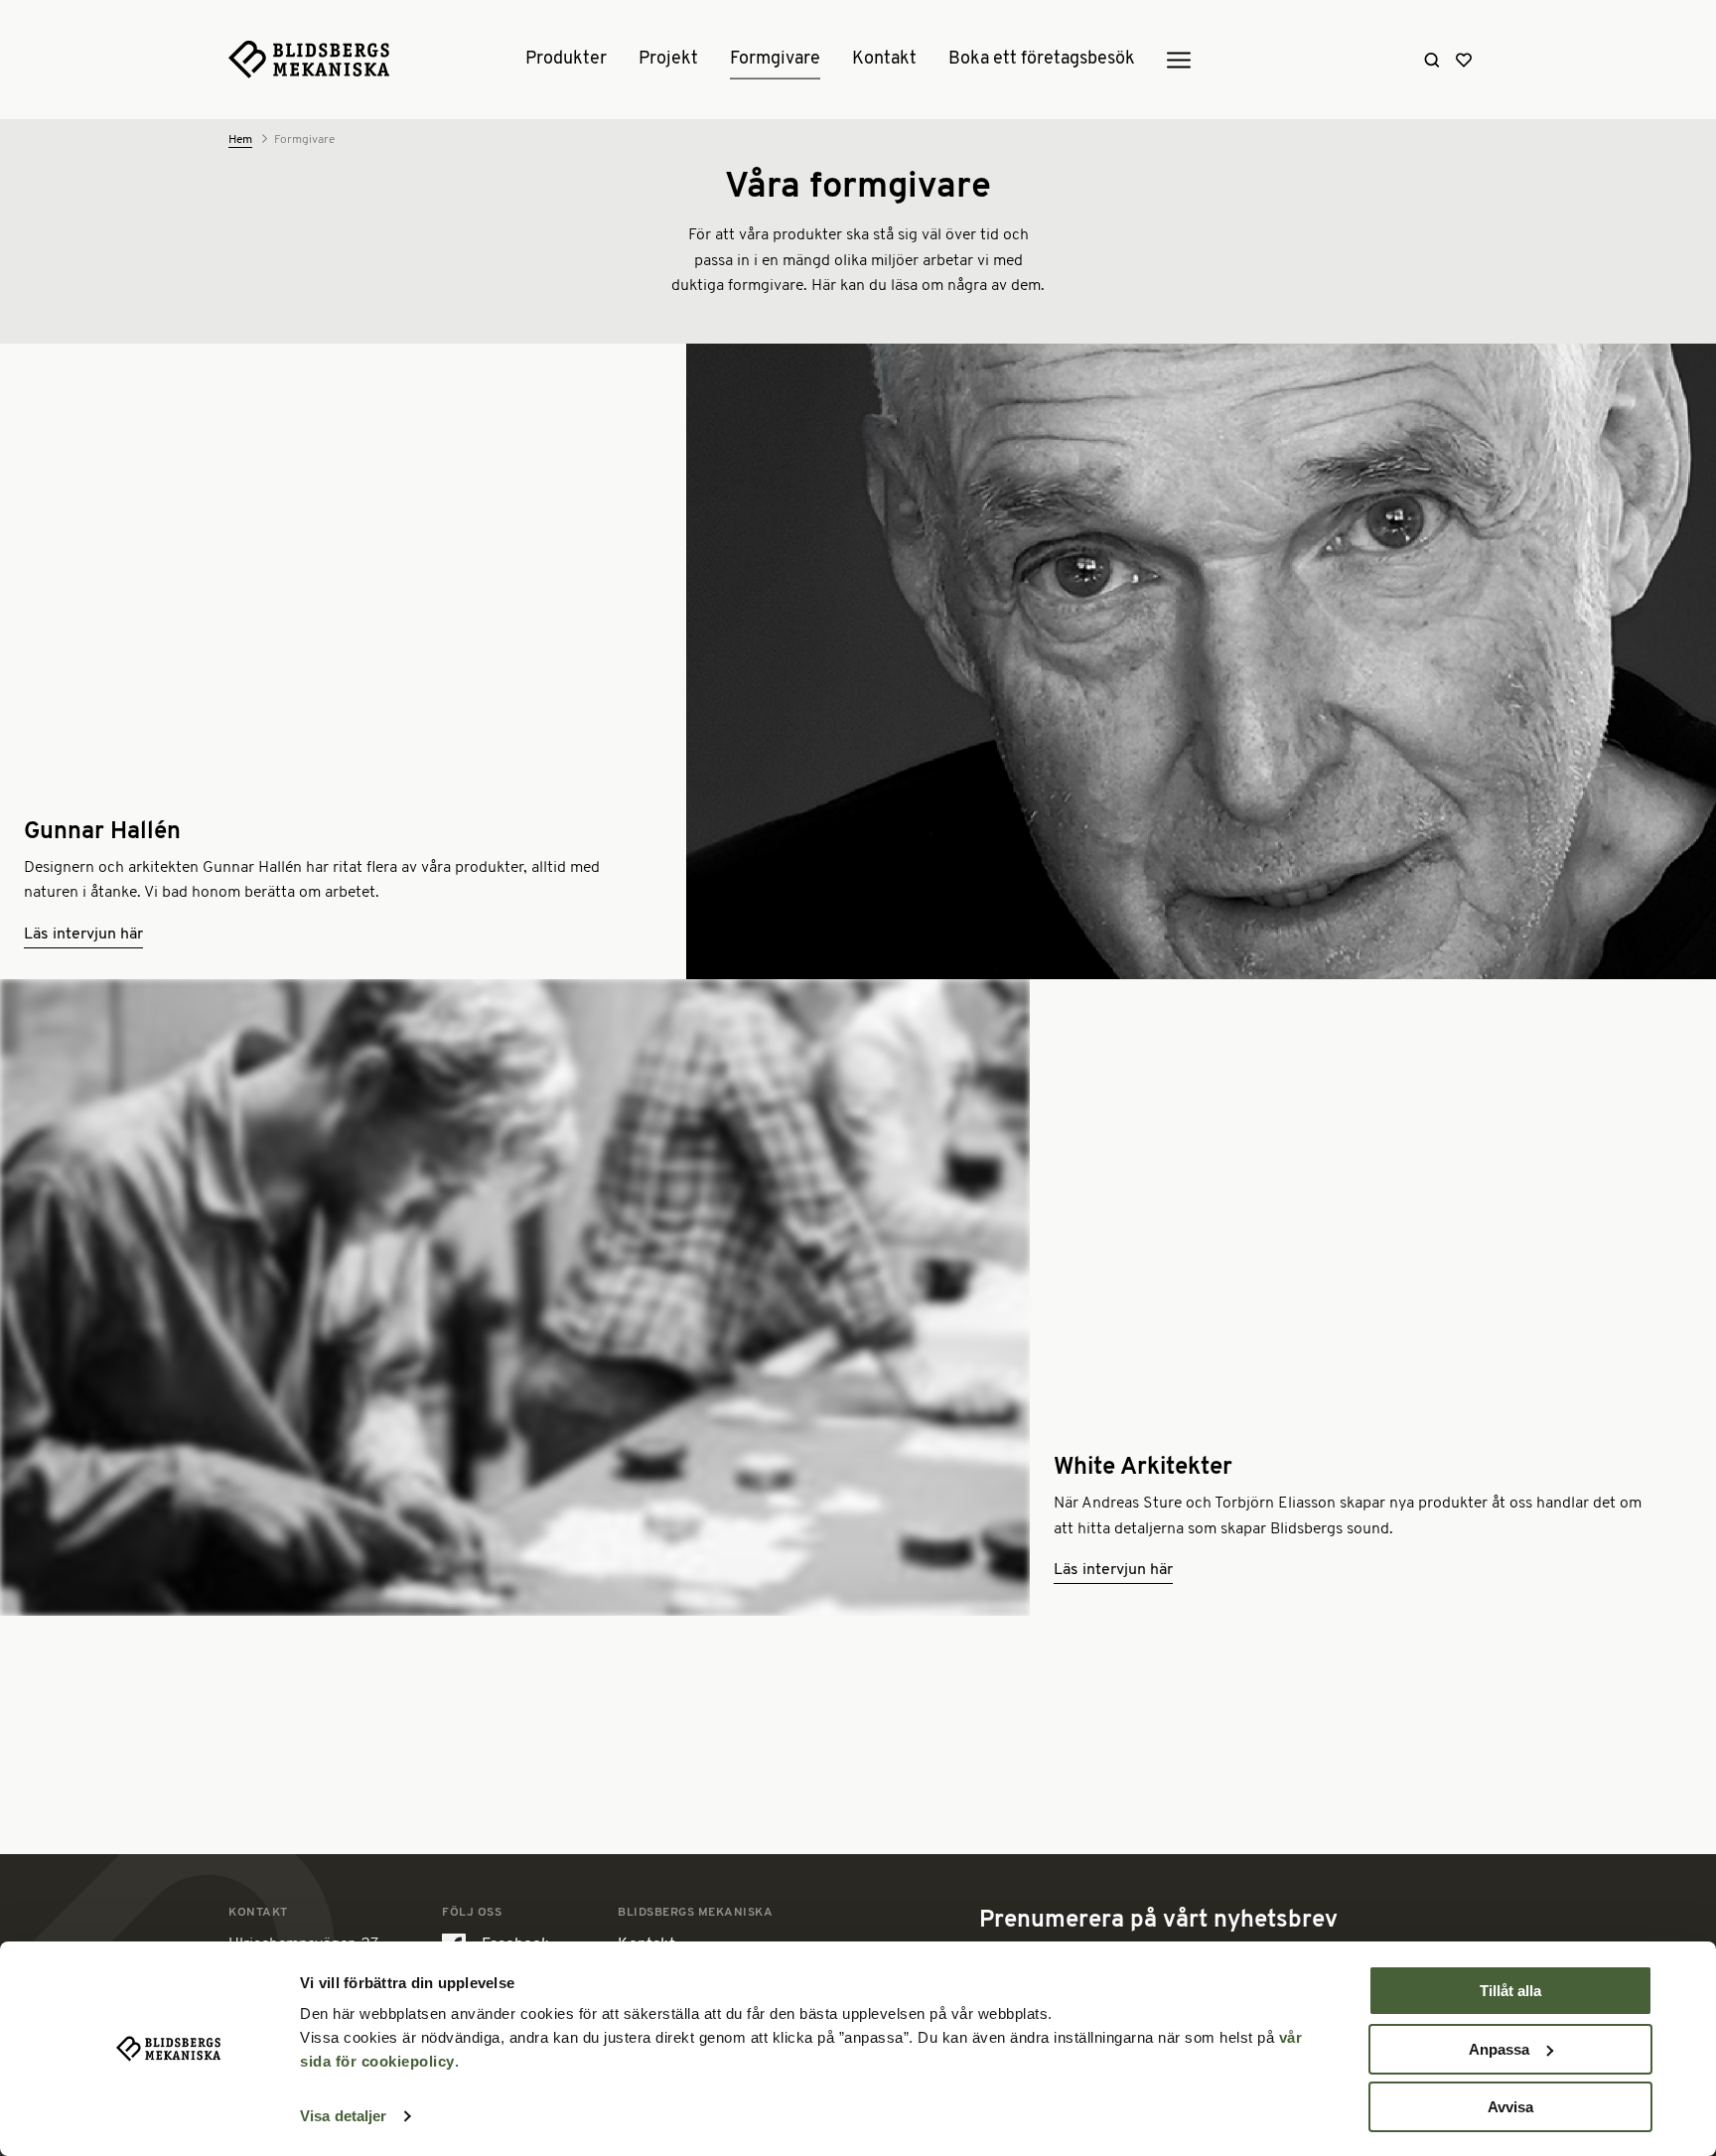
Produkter (566, 60)
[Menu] (1179, 61)
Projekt (668, 60)
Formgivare (775, 60)
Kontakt (884, 60)
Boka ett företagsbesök (1042, 60)
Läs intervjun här (83, 934)
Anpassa (1499, 2049)
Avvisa (1510, 2107)
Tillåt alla (1510, 1991)
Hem (240, 140)
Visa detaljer (343, 2116)
